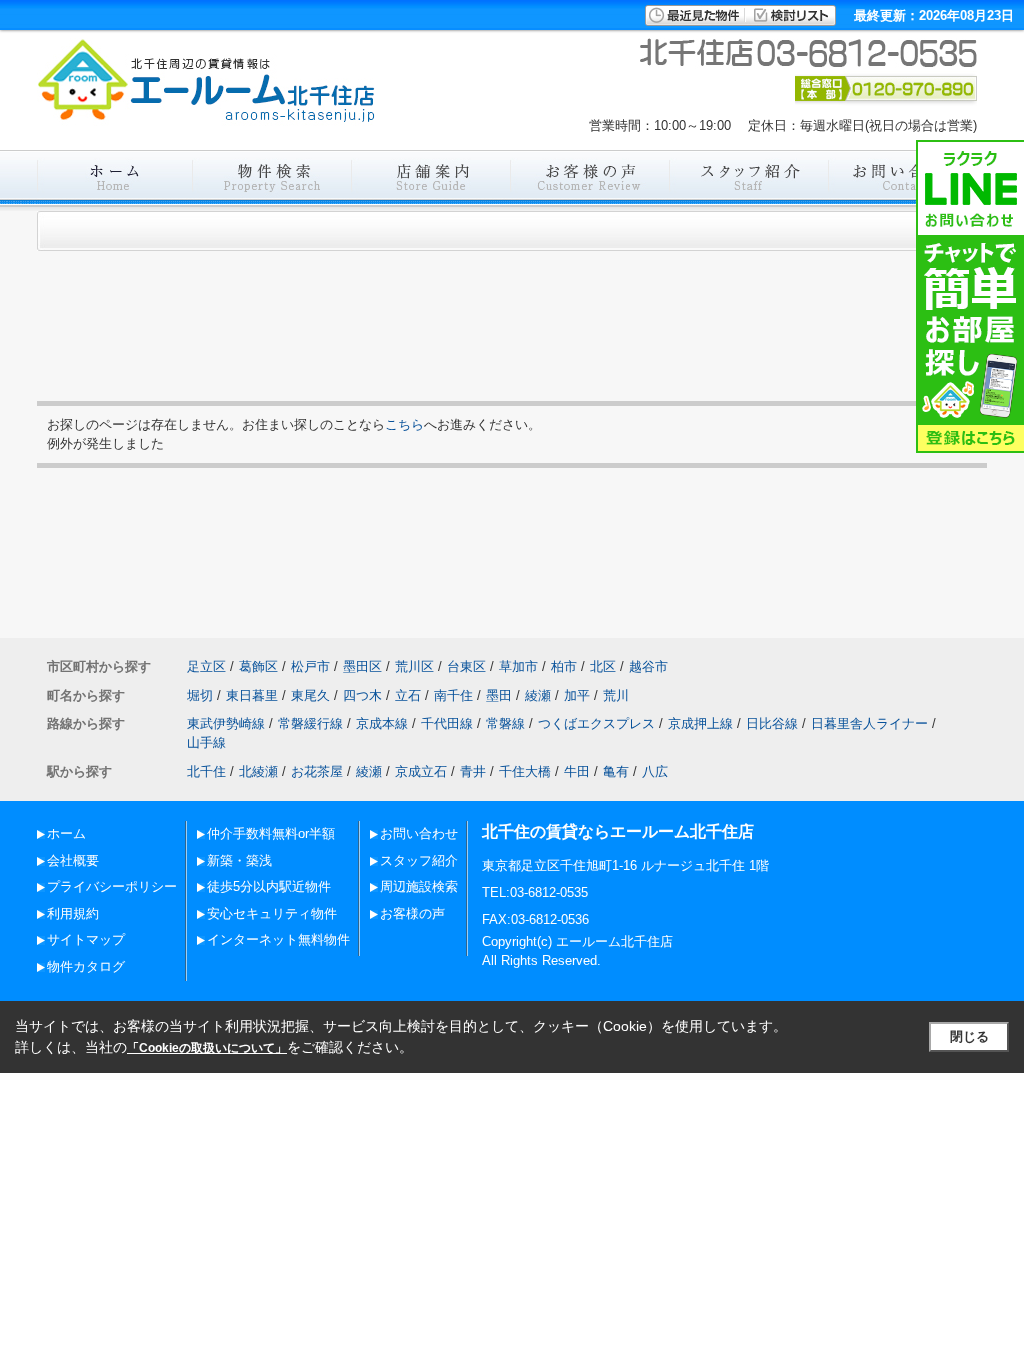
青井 (473, 771)
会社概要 (73, 860)
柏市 (564, 666)
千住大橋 (525, 771)
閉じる (969, 1036)
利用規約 (73, 913)
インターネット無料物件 (278, 939)
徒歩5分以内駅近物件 (269, 886)
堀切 (200, 695)
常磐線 (505, 723)
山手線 (206, 742)
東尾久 (310, 695)
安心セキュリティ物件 (272, 913)
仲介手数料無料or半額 (271, 833)
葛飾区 (258, 666)
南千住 (453, 695)
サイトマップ (86, 939)
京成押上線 (700, 723)
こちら (404, 424)
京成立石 (421, 771)
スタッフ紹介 (419, 860)
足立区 (206, 666)
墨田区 (362, 666)
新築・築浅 (239, 860)
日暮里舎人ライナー (869, 723)
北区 (603, 666)
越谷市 (648, 666)
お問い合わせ (419, 833)
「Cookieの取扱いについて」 (207, 1048)
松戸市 (310, 666)
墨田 (499, 695)
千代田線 (447, 723)
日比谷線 (772, 723)
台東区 (466, 666)
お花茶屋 (317, 771)
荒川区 (414, 666)
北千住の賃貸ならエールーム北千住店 (618, 831)
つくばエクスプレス (596, 723)
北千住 (206, 771)
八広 (655, 771)
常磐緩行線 (310, 723)
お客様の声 (412, 913)
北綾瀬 (258, 771)
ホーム (66, 833)
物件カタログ (86, 966)
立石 (408, 695)
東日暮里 (252, 695)
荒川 (616, 695)
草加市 (518, 666)
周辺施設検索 (419, 886)
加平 (577, 695)
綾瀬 (538, 695)
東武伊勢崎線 (226, 723)
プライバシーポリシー (112, 886)
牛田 (577, 771)
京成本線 (382, 723)
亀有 (616, 771)
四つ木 (362, 695)
